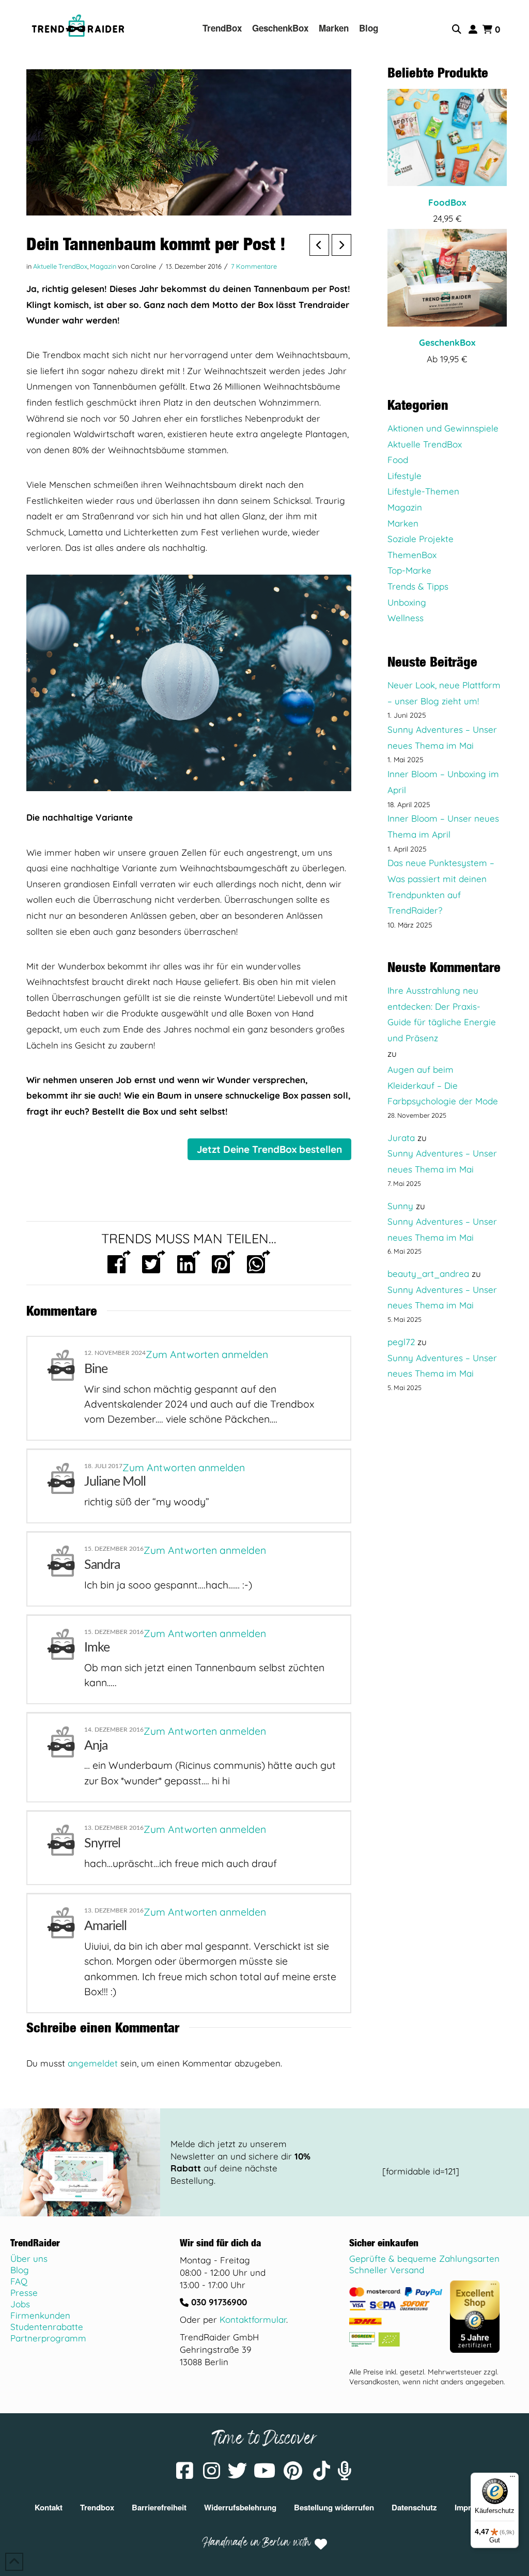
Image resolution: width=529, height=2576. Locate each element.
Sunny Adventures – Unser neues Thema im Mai (442, 737)
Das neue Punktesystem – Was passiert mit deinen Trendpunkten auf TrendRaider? (441, 886)
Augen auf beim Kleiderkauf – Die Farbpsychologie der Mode (443, 1085)
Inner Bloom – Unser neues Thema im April (443, 826)
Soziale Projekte (421, 539)
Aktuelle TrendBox (60, 266)
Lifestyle (404, 476)
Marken (403, 523)
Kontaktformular (253, 2319)
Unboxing (407, 602)
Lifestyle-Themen (423, 491)
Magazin (103, 266)
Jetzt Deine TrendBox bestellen (269, 1149)
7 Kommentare (254, 266)
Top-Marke (409, 570)
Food (398, 460)
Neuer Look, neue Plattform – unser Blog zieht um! (444, 693)
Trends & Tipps (418, 586)
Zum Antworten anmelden (207, 1354)
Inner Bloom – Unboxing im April (443, 782)
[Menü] (512, 2479)
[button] (458, 29)
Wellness (406, 618)
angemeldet (93, 2063)
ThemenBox (412, 555)
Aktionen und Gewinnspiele (443, 428)
